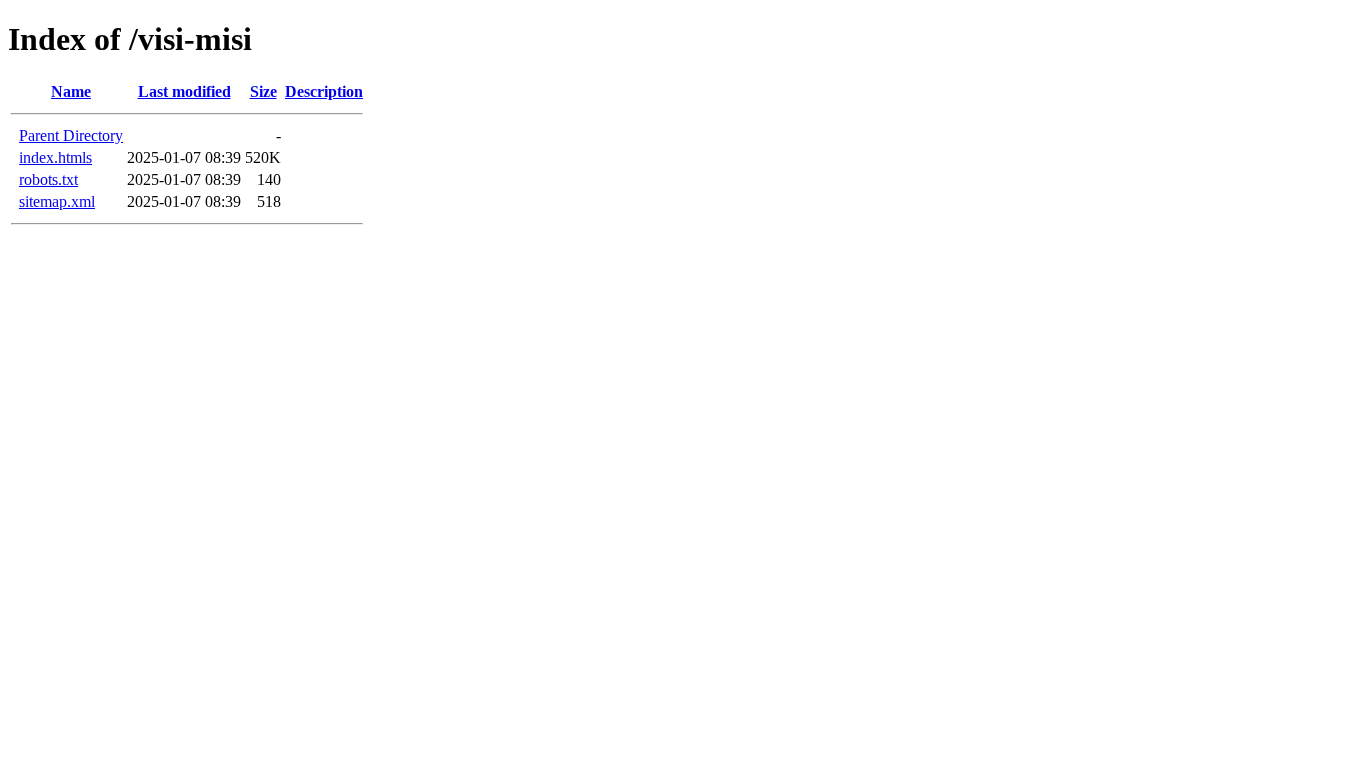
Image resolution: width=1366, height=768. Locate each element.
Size (263, 91)
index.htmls (55, 157)
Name (71, 91)
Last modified (184, 91)
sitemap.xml (57, 201)
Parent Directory (71, 135)
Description (324, 91)
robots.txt (48, 179)
